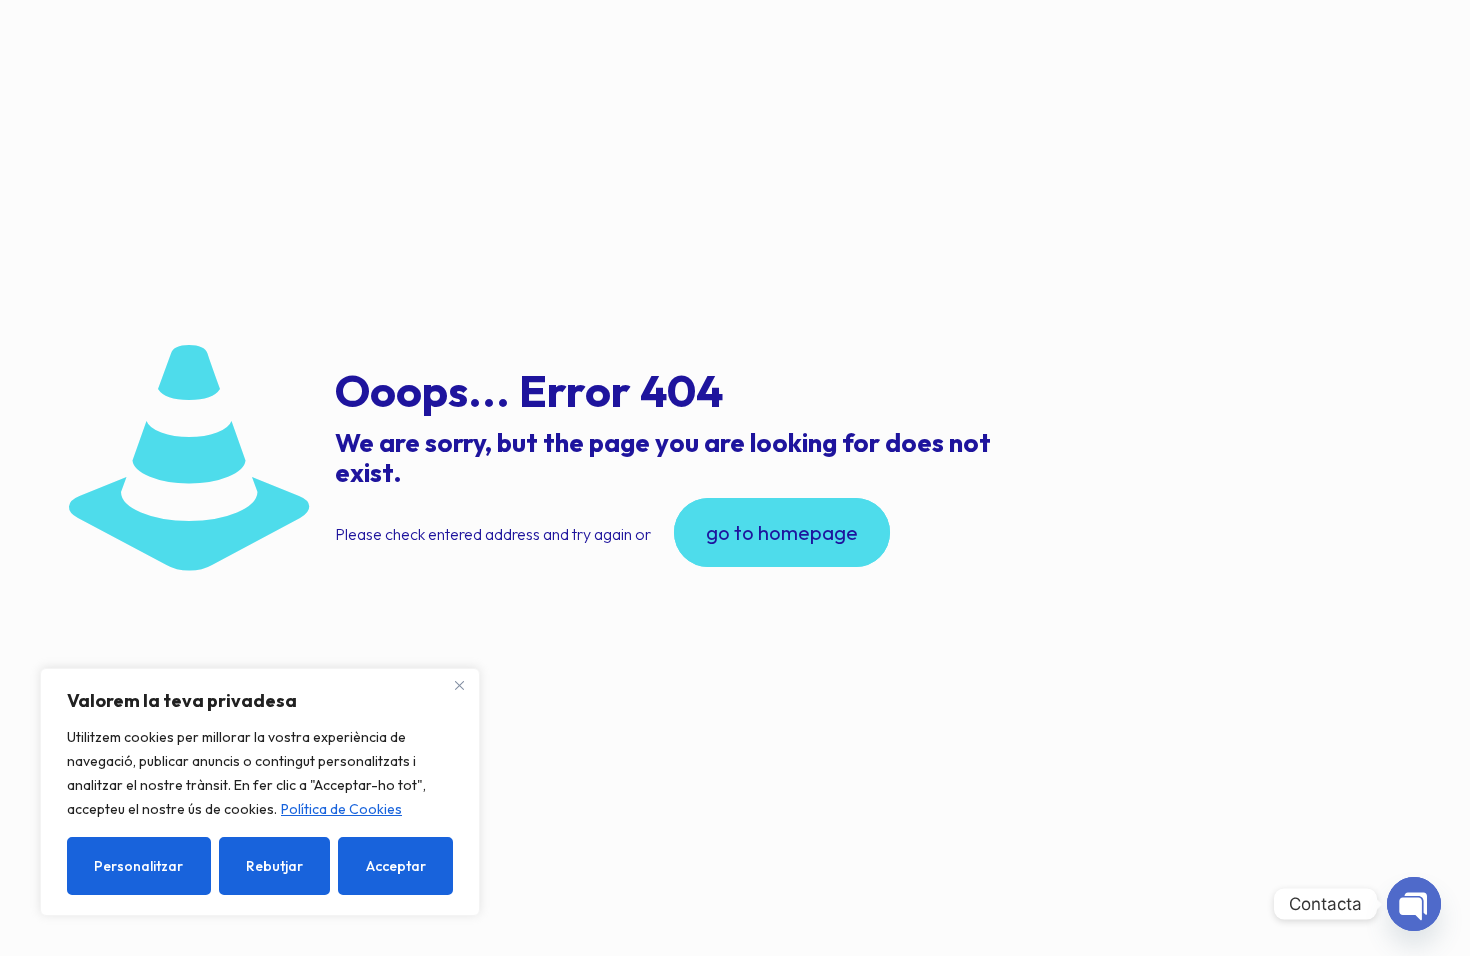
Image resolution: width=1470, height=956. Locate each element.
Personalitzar (138, 866)
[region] (260, 792)
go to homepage (782, 532)
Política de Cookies (341, 809)
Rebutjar (274, 866)
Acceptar (396, 866)
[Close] (459, 685)
